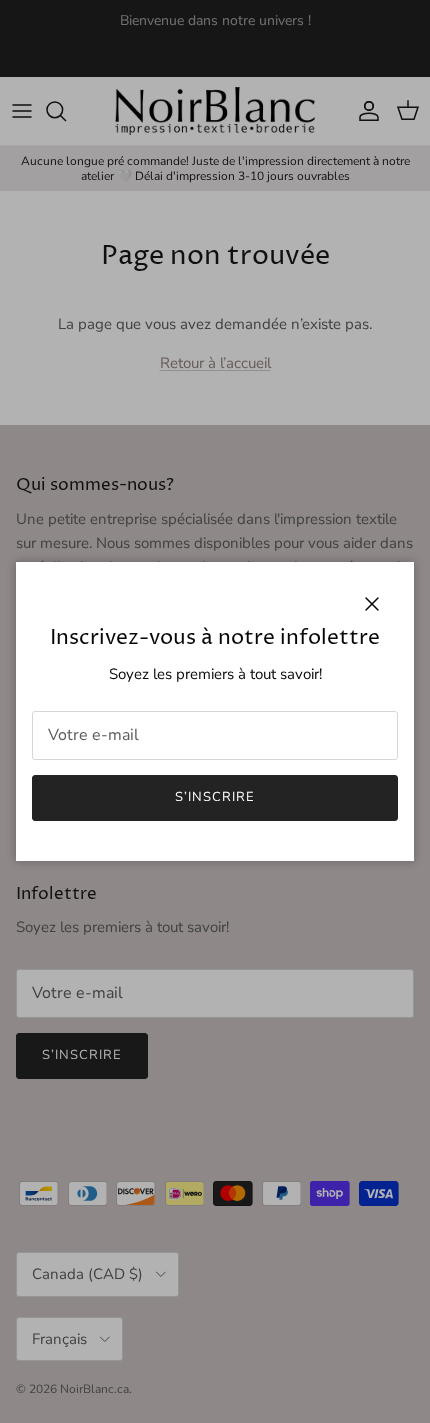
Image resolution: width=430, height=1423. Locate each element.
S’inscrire (215, 797)
